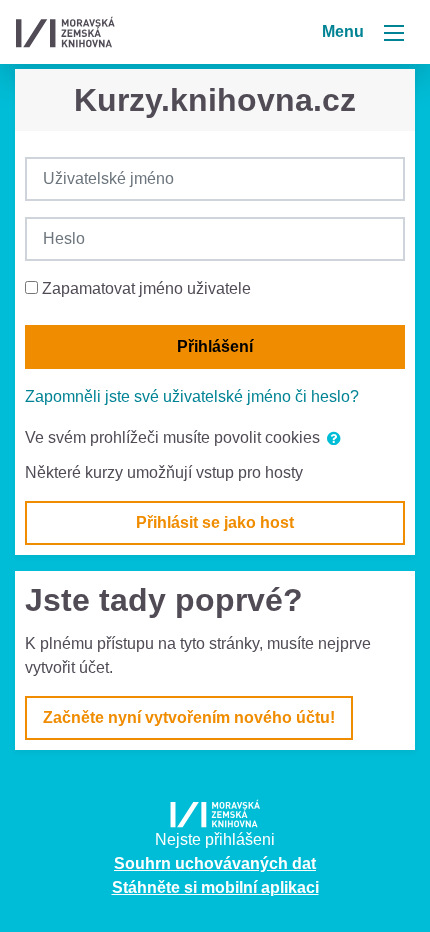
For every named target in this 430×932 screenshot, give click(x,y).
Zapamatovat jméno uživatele (146, 288)
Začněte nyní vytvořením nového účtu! (189, 717)
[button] (338, 439)
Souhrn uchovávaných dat (215, 863)
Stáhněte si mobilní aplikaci (215, 887)
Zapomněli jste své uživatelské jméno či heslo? (192, 396)
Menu (345, 31)
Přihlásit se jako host (215, 522)
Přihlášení (215, 346)
